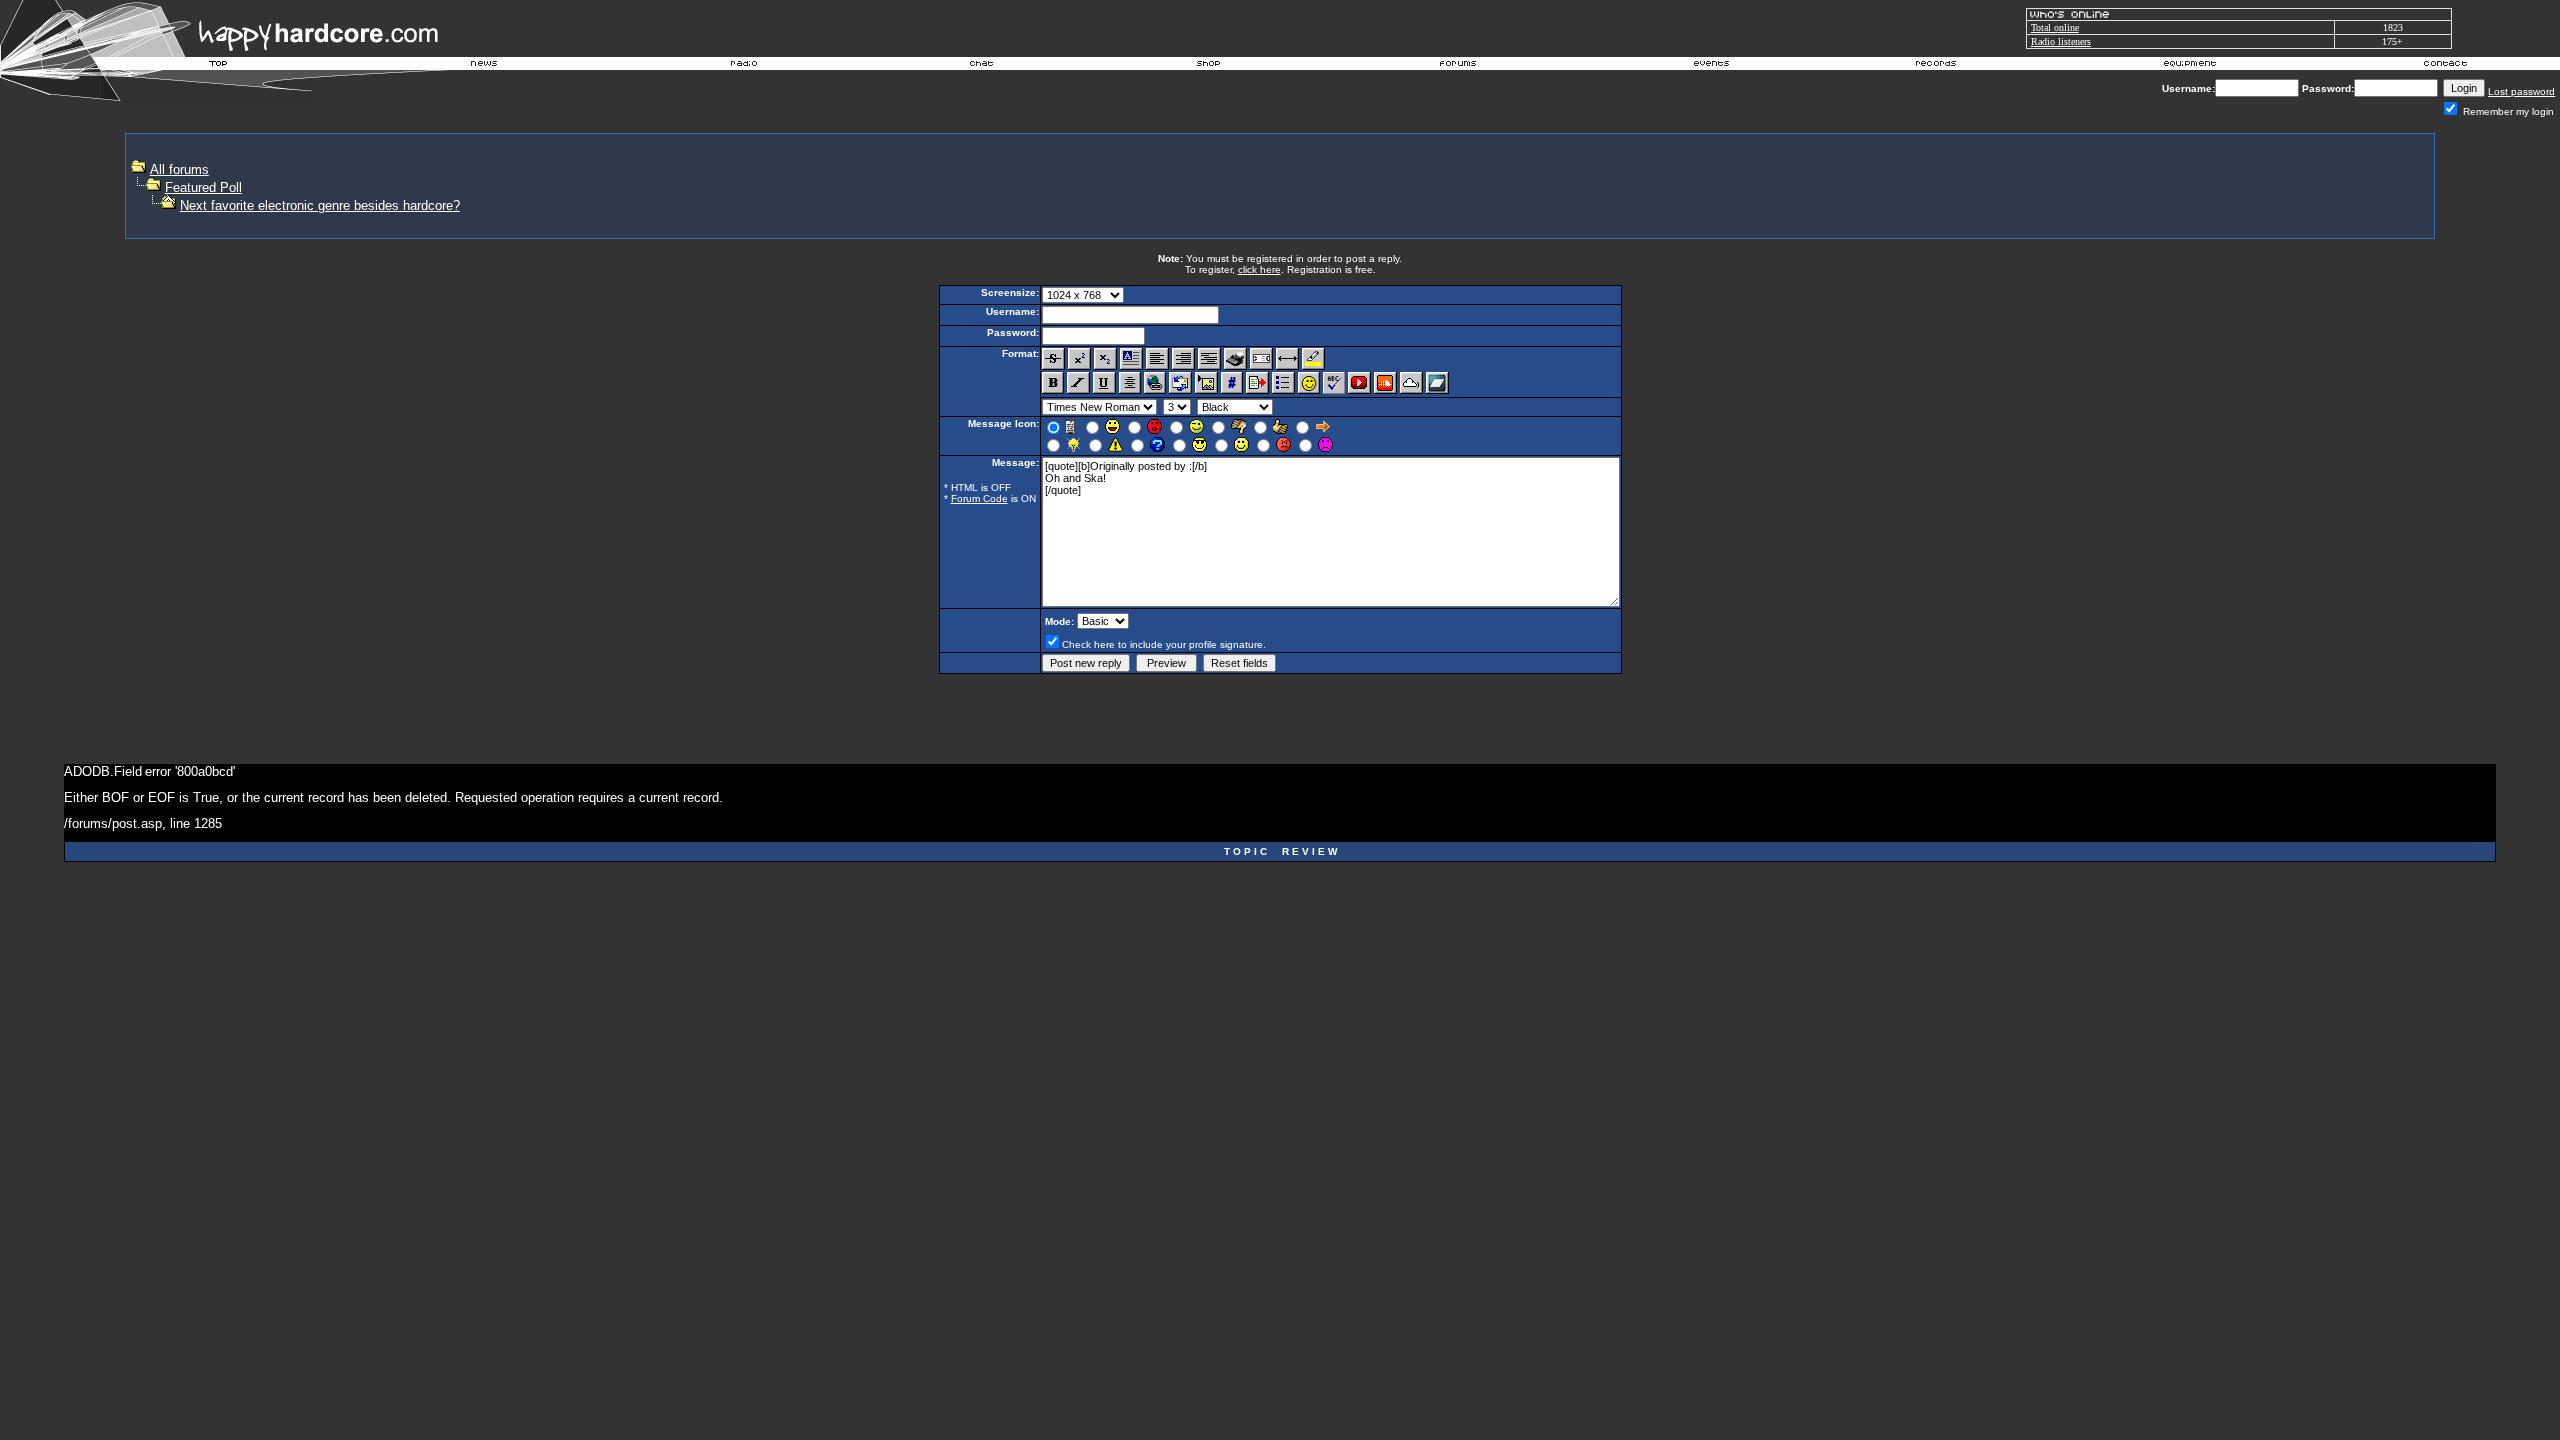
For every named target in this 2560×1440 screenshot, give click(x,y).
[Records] (1936, 66)
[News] (482, 66)
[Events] (1711, 66)
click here (1259, 269)
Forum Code (979, 498)
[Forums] (1458, 66)
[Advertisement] (2063, 186)
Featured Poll (203, 187)
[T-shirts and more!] (1208, 66)
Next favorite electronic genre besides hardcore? (320, 205)
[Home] (219, 66)
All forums (179, 169)
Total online (2055, 27)
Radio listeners (2061, 41)
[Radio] (745, 66)
